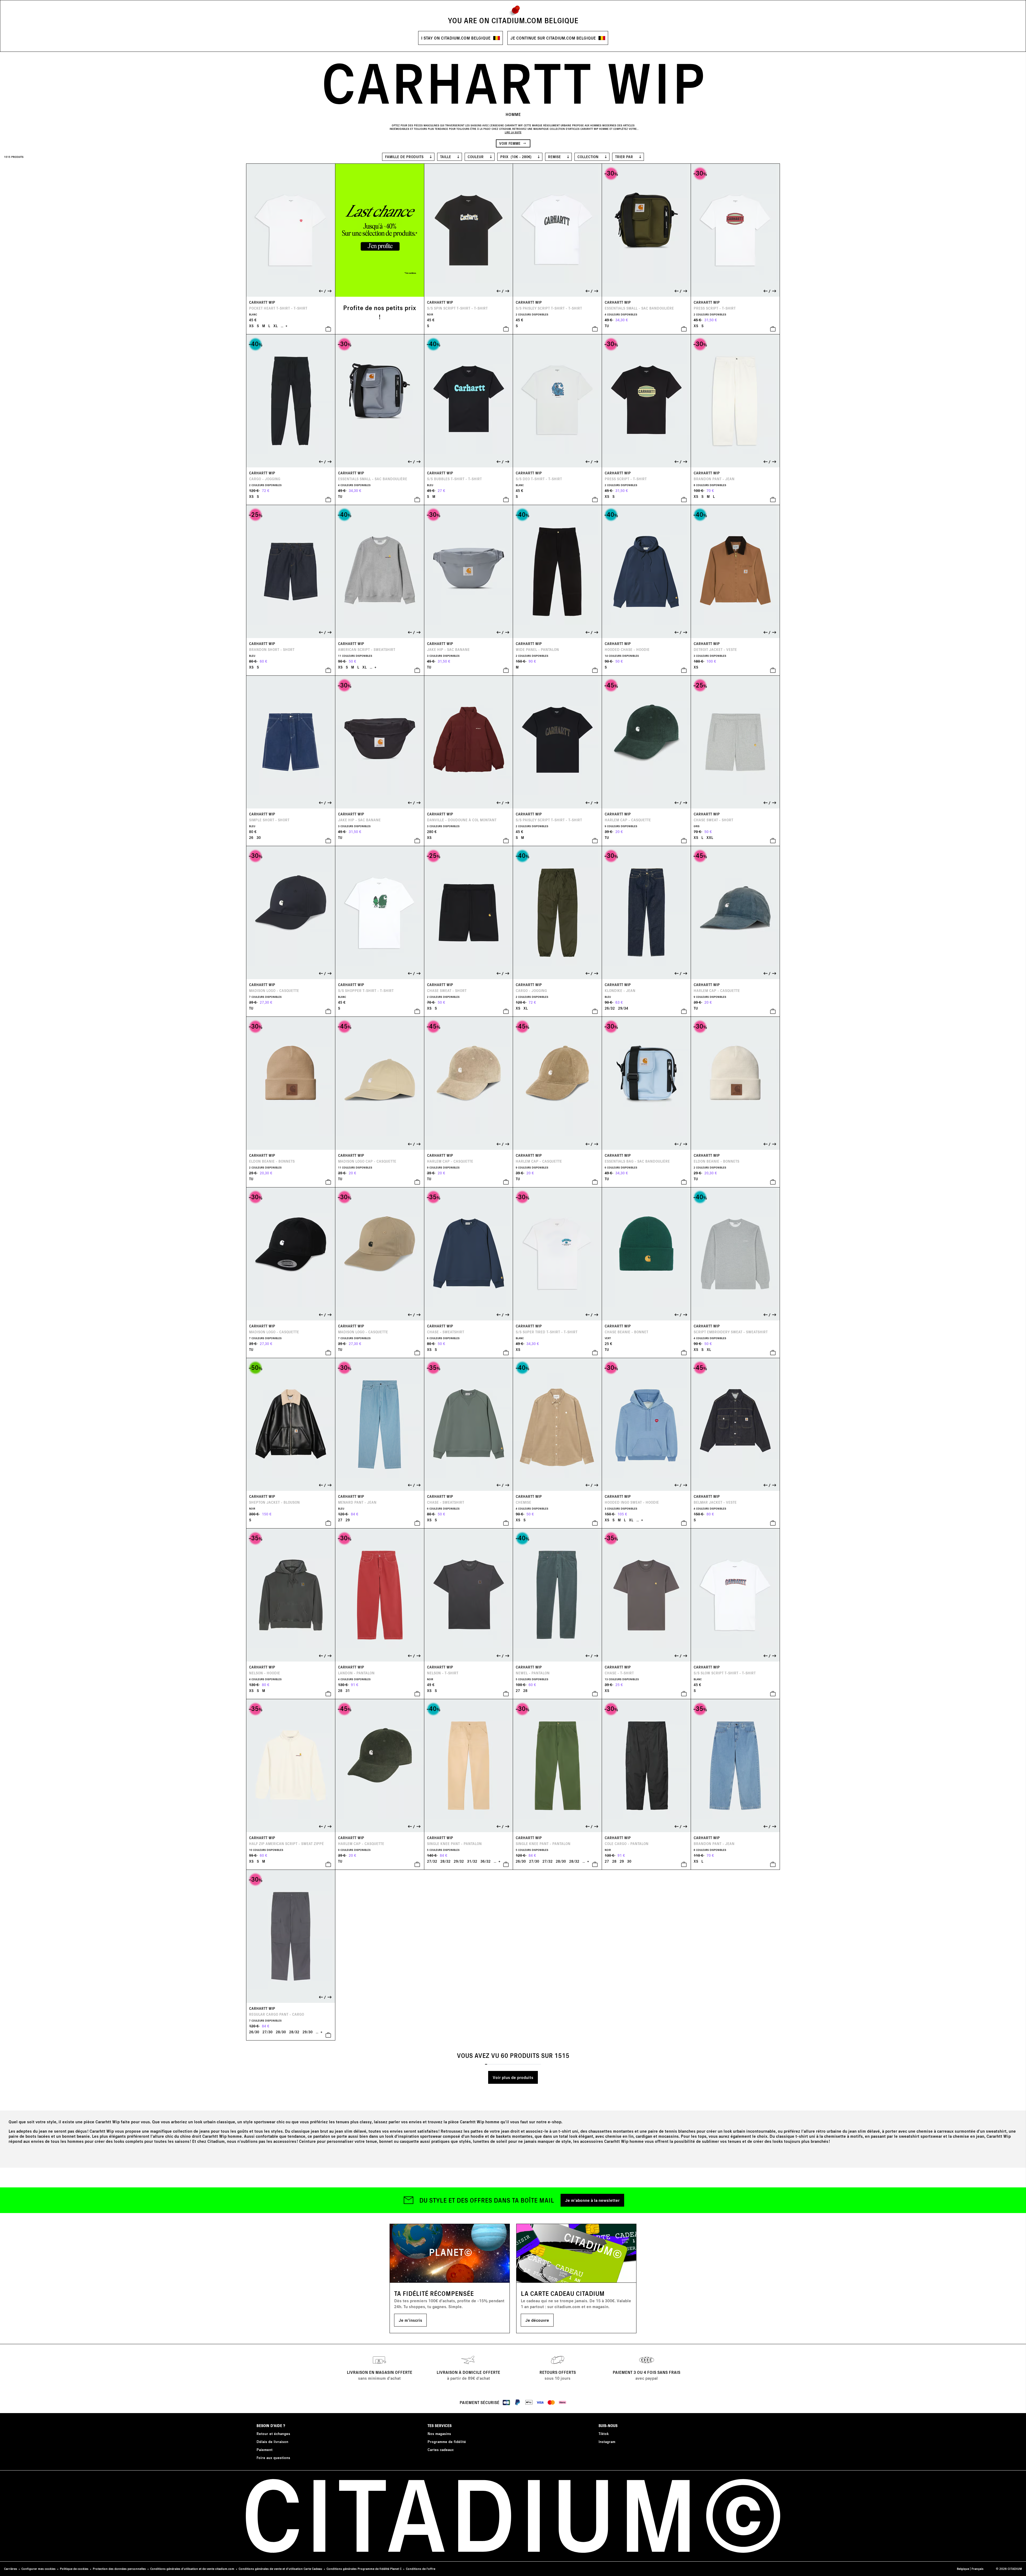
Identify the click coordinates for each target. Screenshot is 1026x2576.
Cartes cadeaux (441, 2450)
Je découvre (537, 2320)
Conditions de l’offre (421, 2569)
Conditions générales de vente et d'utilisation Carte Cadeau (280, 2569)
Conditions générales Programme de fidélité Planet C (364, 2569)
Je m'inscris (410, 2320)
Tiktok (604, 2434)
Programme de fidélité (447, 2442)
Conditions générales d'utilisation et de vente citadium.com (192, 2569)
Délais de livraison (272, 2442)
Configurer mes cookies (38, 2569)
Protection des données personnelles (119, 2569)
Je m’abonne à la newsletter (592, 2200)
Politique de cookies (74, 2569)
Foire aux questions (273, 2458)
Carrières (11, 2569)
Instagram (607, 2442)
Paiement (265, 2450)
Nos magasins (439, 2434)
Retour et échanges (273, 2434)
